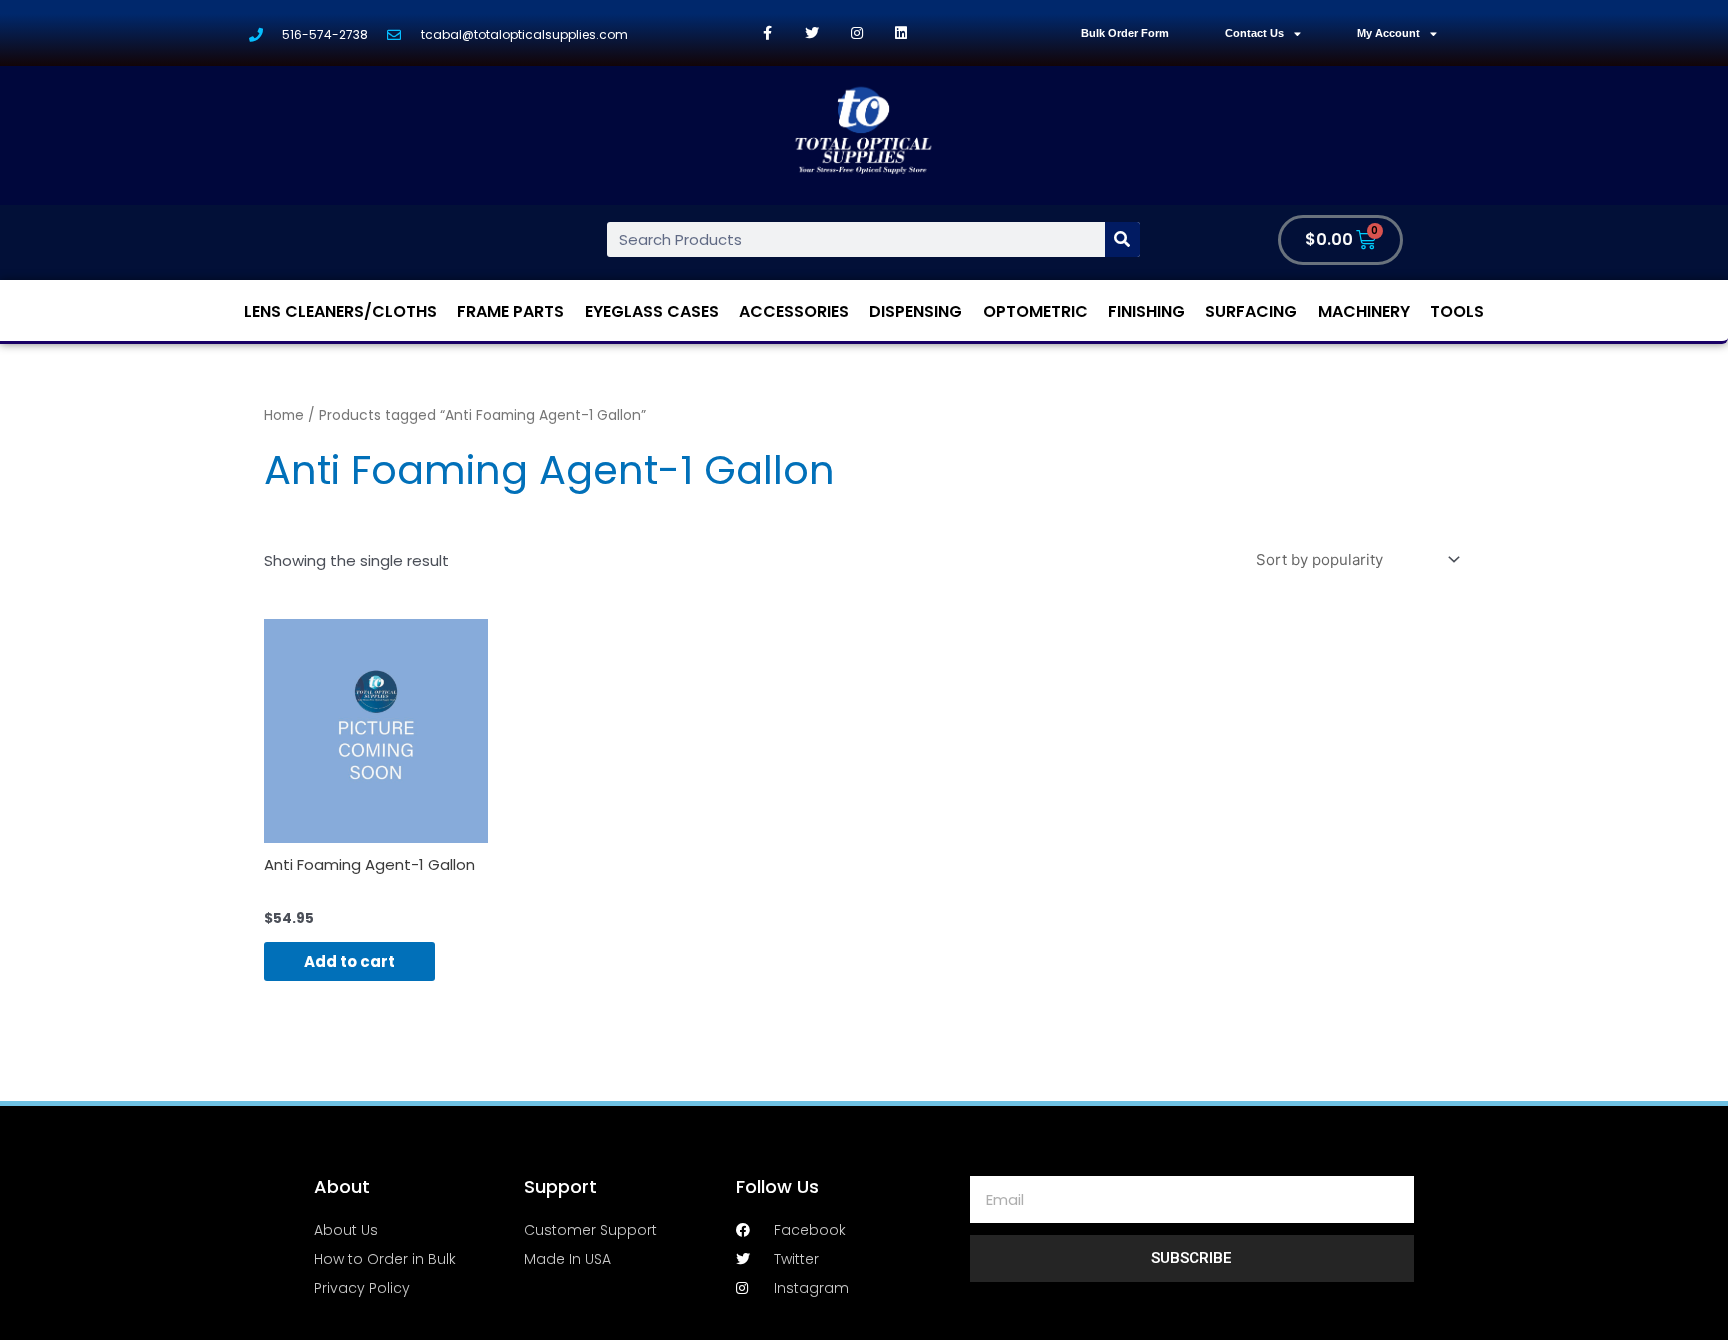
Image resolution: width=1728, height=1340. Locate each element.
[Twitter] (812, 33)
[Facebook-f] (767, 33)
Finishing (1146, 311)
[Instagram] (856, 33)
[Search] (1122, 239)
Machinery (1364, 311)
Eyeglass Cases (652, 311)
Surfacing (1251, 311)
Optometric (1035, 311)
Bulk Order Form (1125, 33)
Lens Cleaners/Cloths (340, 311)
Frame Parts (510, 311)
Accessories (794, 311)
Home (284, 415)
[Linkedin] (901, 33)
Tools (1457, 311)
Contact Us (1254, 33)
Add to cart (349, 961)
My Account (1388, 33)
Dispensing (915, 311)
